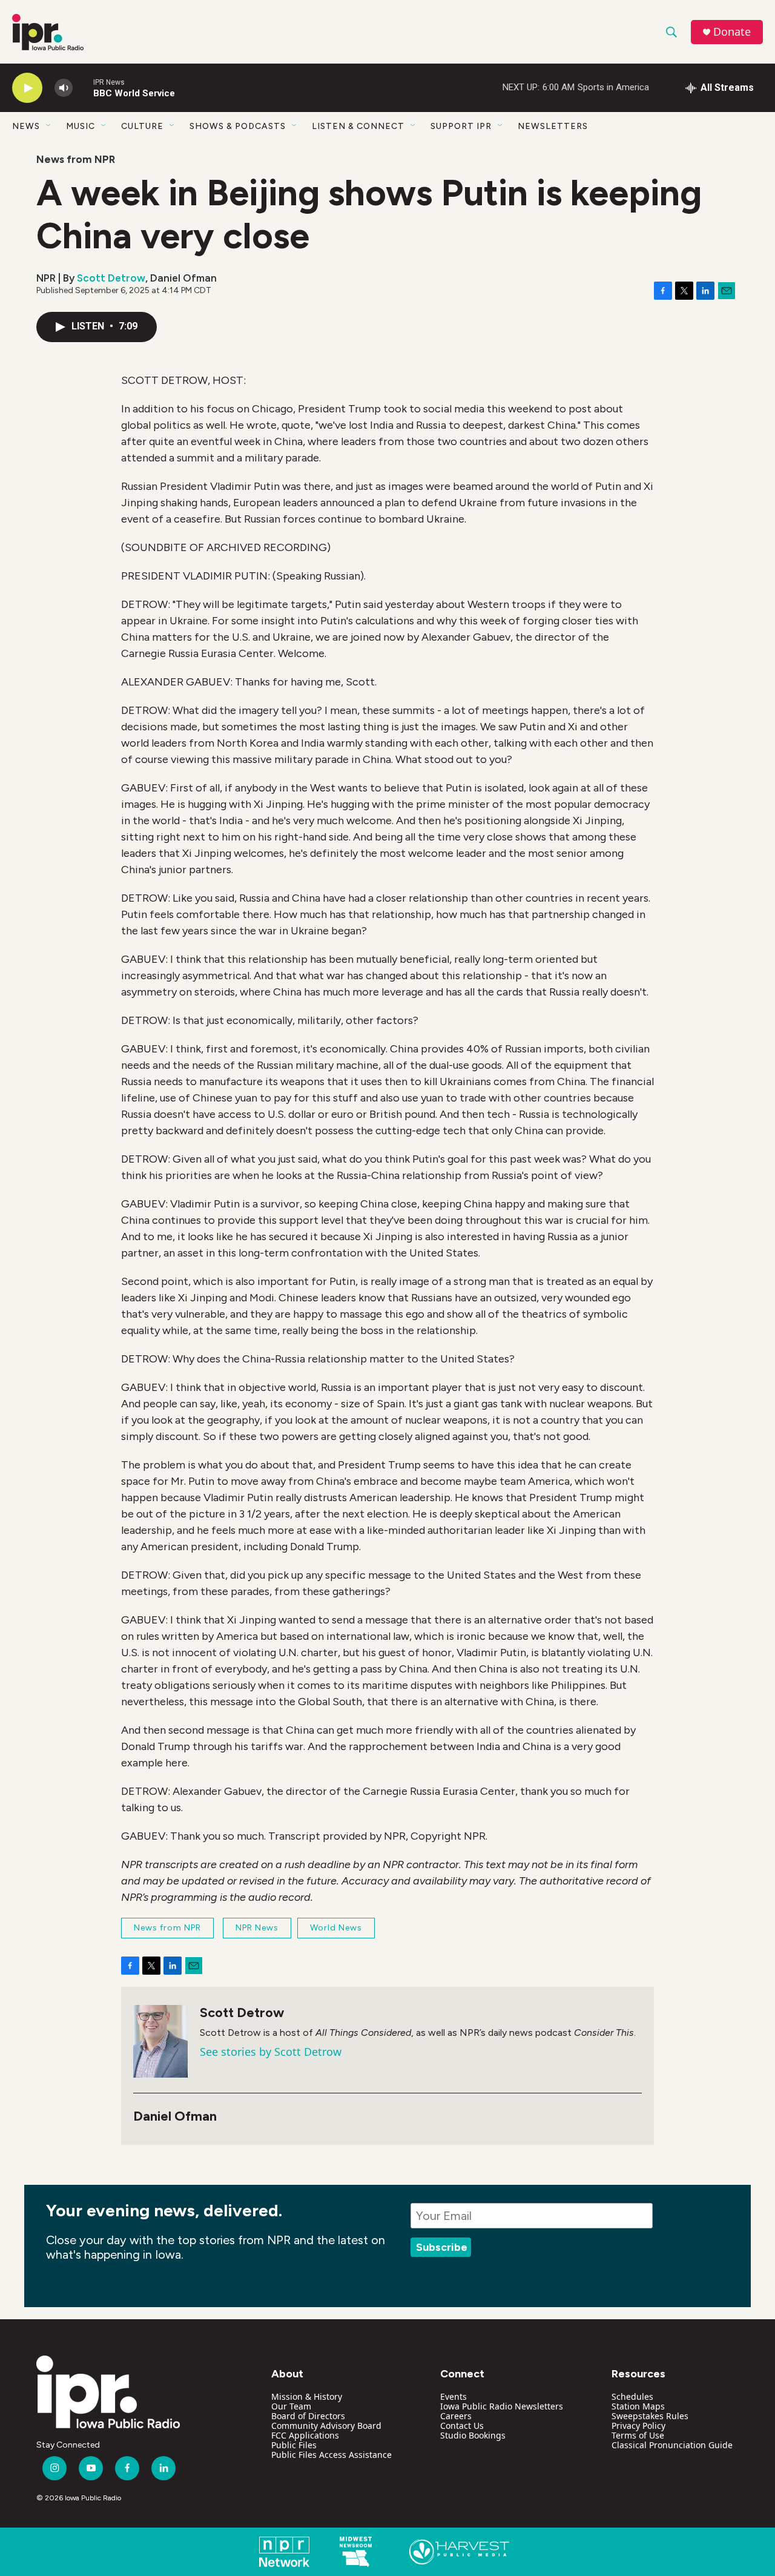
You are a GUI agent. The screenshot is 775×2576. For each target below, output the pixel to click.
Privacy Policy (638, 2426)
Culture (142, 126)
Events (453, 2396)
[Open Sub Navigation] (49, 126)
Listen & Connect (358, 126)
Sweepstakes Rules (650, 2416)
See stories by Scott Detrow (271, 2052)
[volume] (64, 88)
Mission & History (307, 2396)
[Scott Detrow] (160, 2041)
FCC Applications (305, 2435)
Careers (456, 2416)
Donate (732, 32)
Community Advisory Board (326, 2426)
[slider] (83, 88)
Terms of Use (638, 2435)
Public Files (294, 2445)
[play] (27, 88)
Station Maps (638, 2406)
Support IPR (461, 126)
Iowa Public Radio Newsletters (502, 2406)
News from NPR (76, 159)
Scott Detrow (111, 278)
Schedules (632, 2396)
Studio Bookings (473, 2435)
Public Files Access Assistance (331, 2455)
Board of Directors (308, 2416)
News (26, 126)
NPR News (257, 1928)
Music (81, 126)
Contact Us (462, 2426)
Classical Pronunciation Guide (672, 2445)
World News (336, 1928)
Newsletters (553, 126)
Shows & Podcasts (238, 126)
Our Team (291, 2406)
